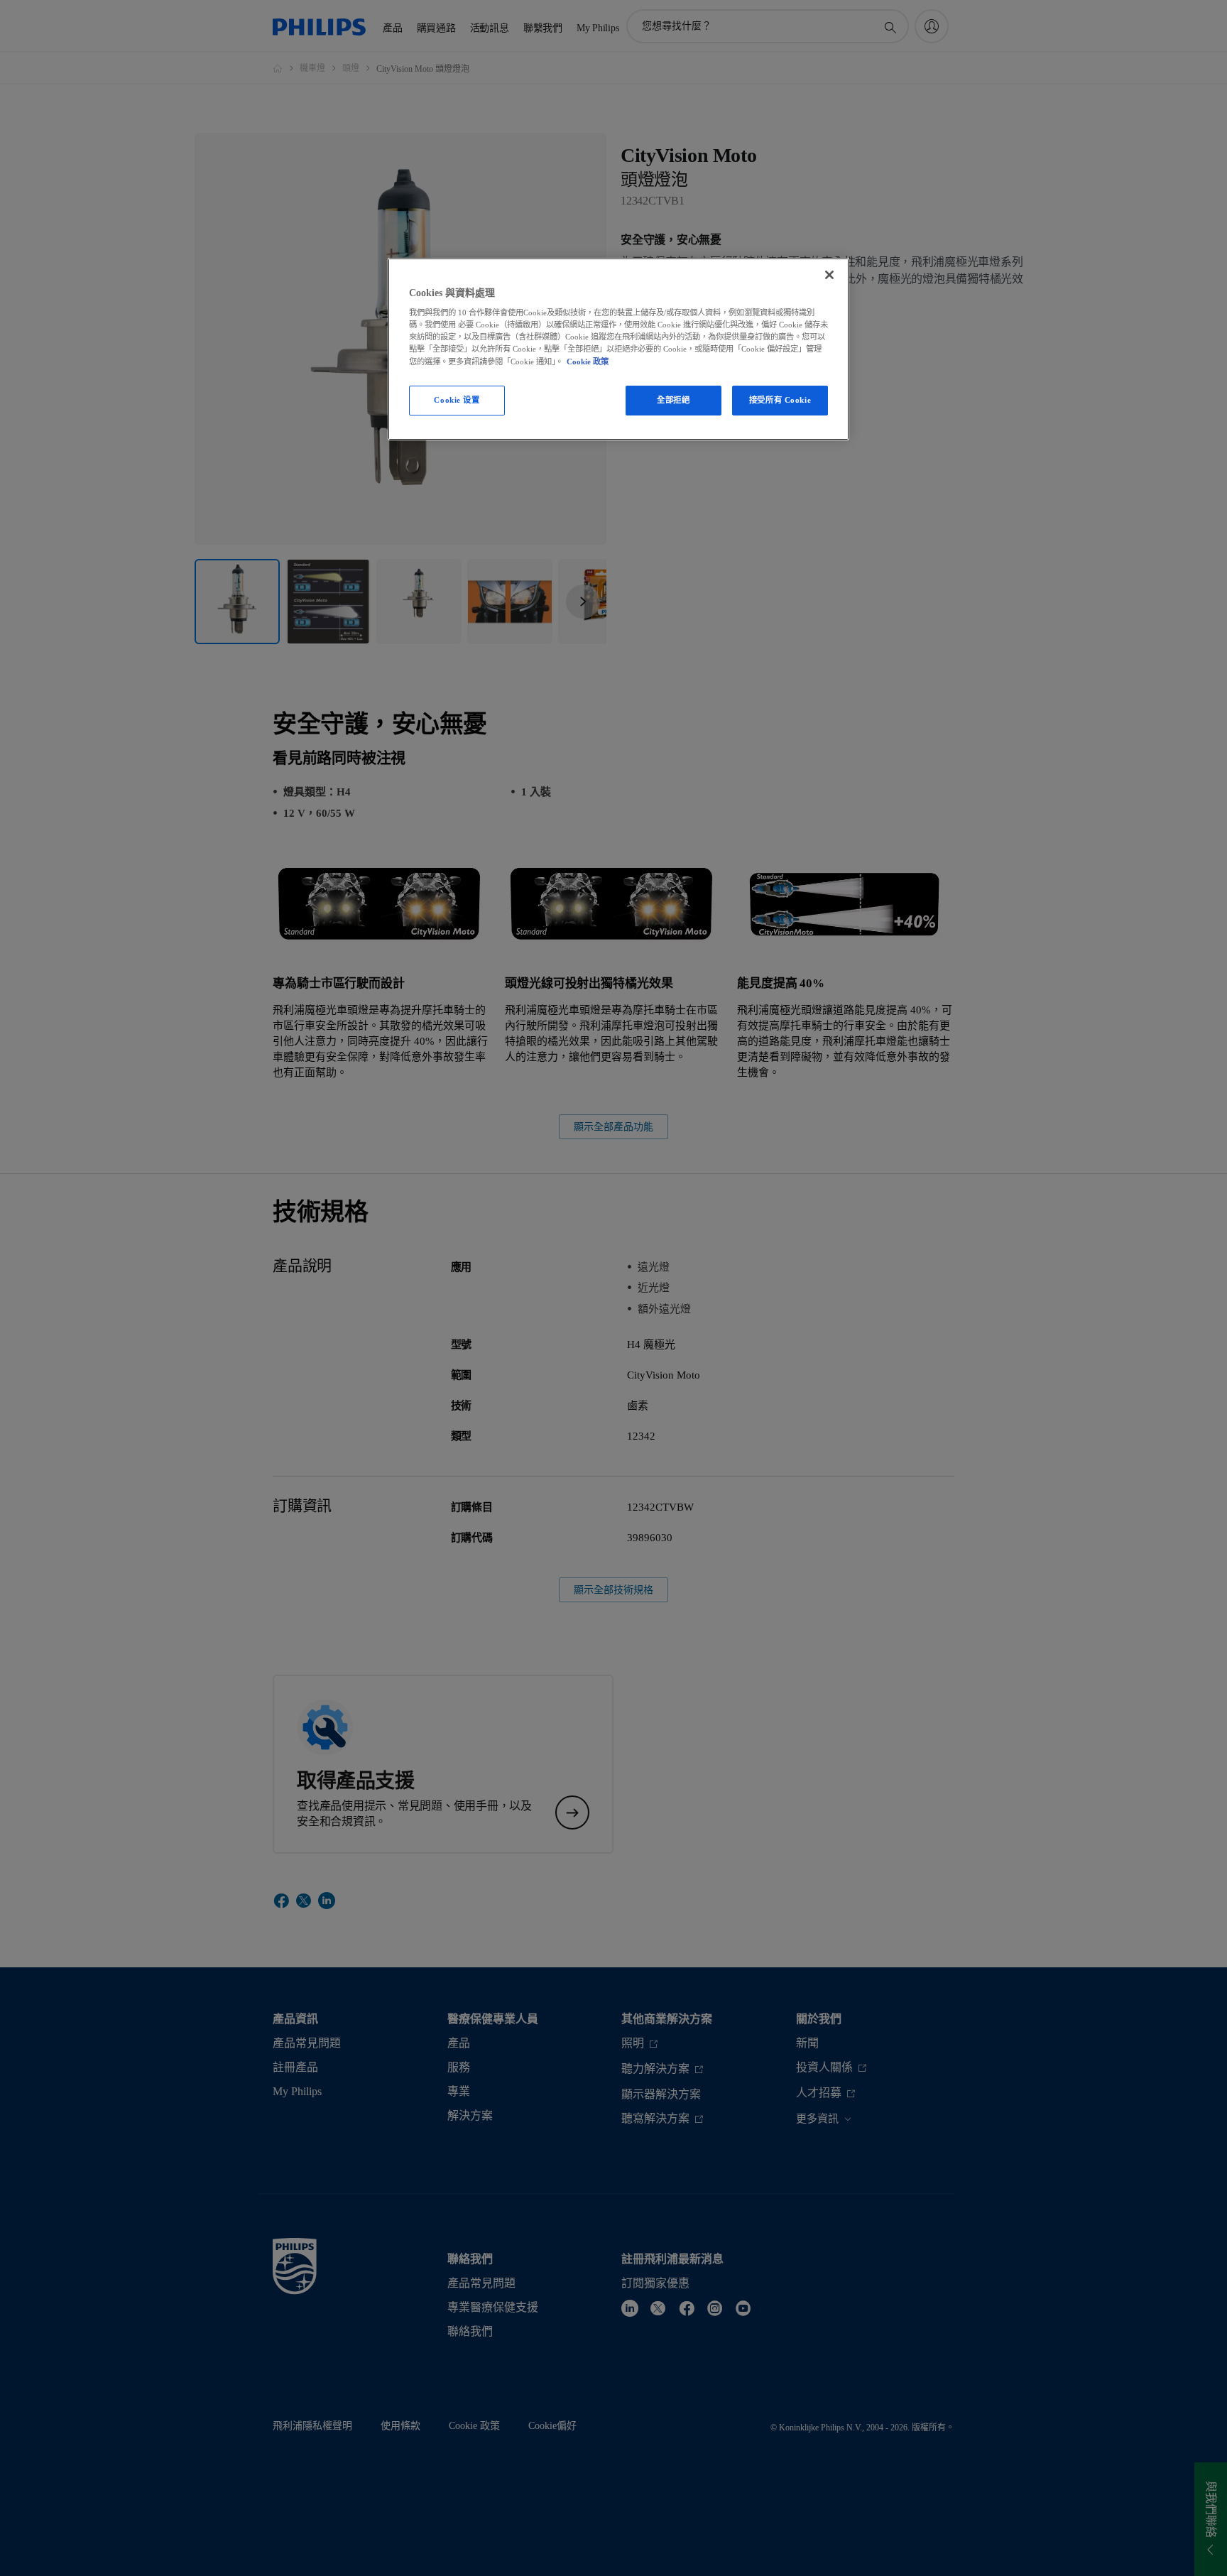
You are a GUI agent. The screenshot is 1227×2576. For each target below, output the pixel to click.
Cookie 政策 (588, 362)
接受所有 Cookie (780, 400)
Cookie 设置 (457, 400)
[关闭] (829, 275)
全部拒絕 (673, 400)
